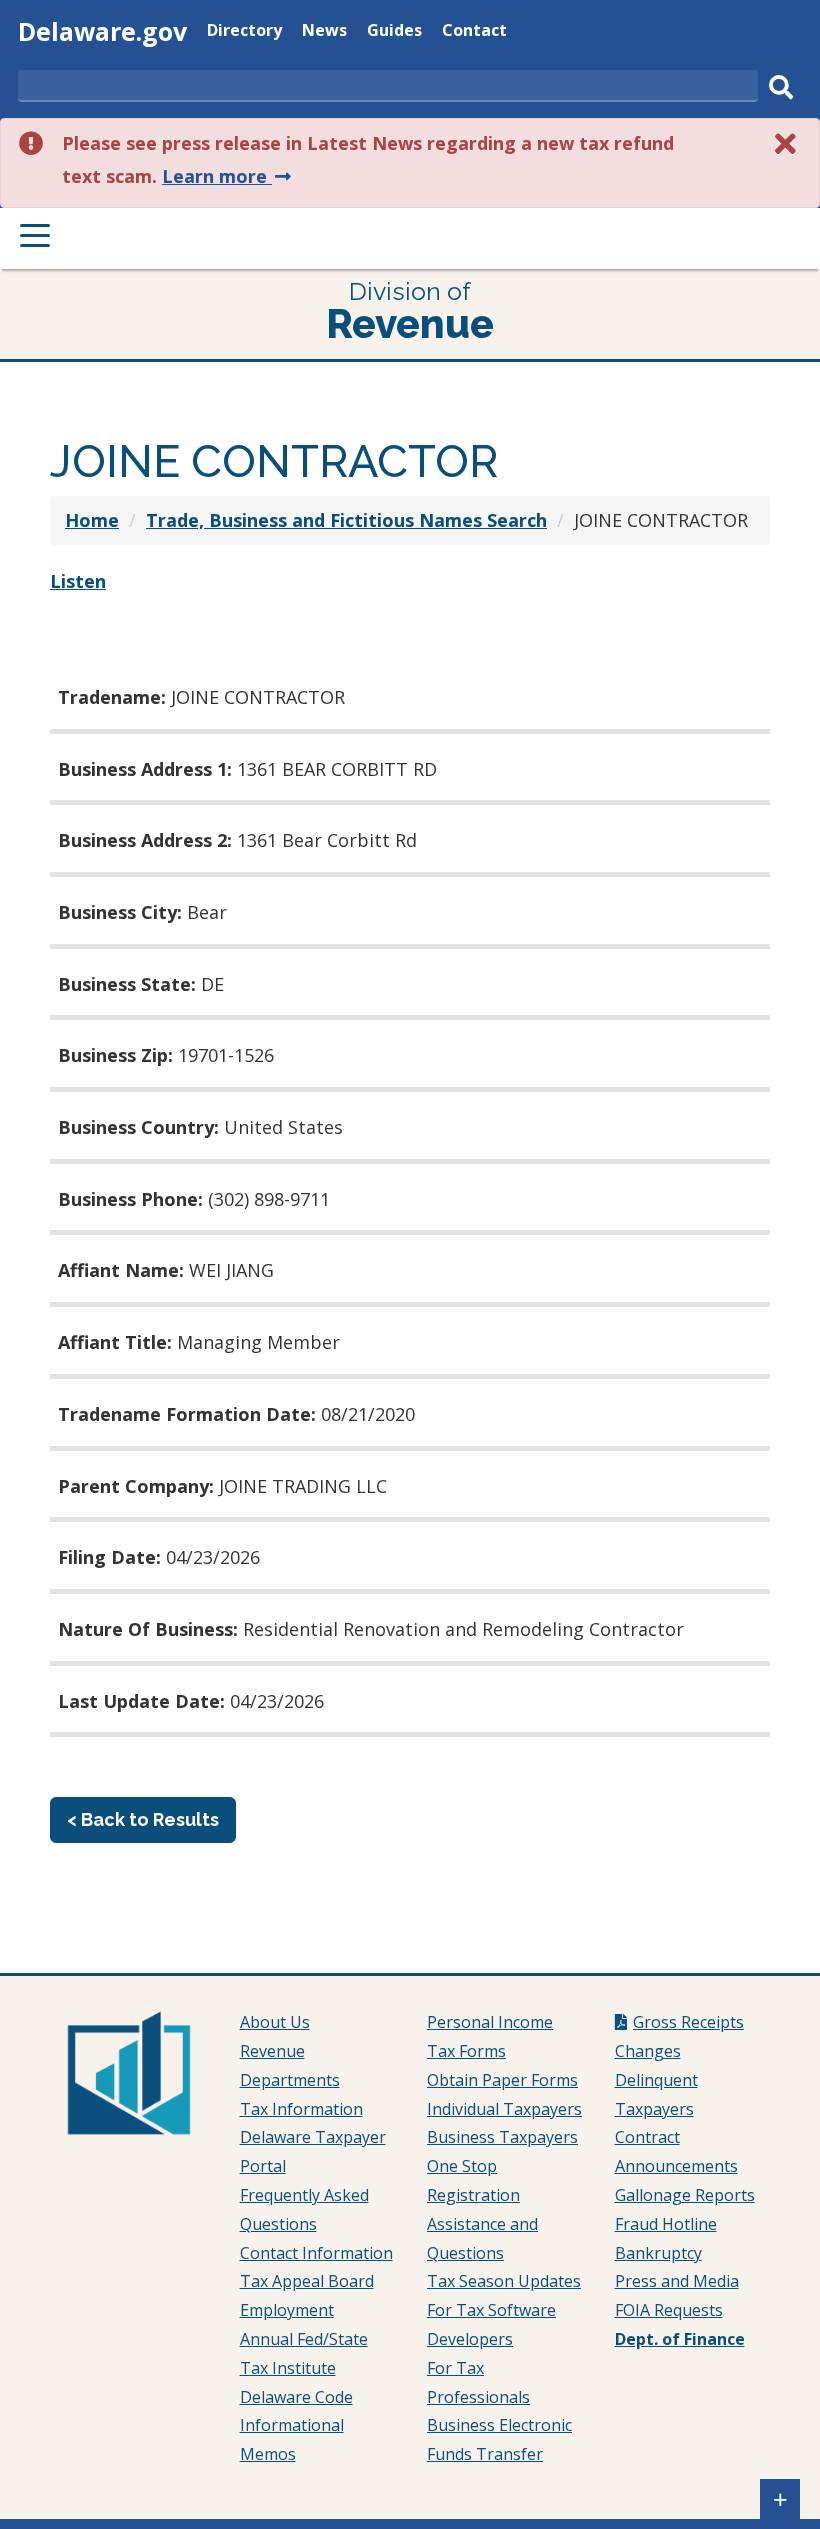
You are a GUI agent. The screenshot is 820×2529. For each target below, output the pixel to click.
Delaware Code (296, 2397)
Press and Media (677, 2281)
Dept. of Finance (680, 2339)
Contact (474, 32)
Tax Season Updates (504, 2281)
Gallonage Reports (685, 2195)
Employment (287, 2310)
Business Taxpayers (502, 2137)
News (324, 32)
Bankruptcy (658, 2253)
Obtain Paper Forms (502, 2080)
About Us (275, 2022)
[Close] (786, 143)
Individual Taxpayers (504, 2109)
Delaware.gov (102, 31)
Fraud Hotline (666, 2224)
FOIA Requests (669, 2310)
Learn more (228, 176)
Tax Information (301, 2109)
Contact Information (316, 2253)
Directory (244, 32)
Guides (394, 32)
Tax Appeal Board (307, 2281)
